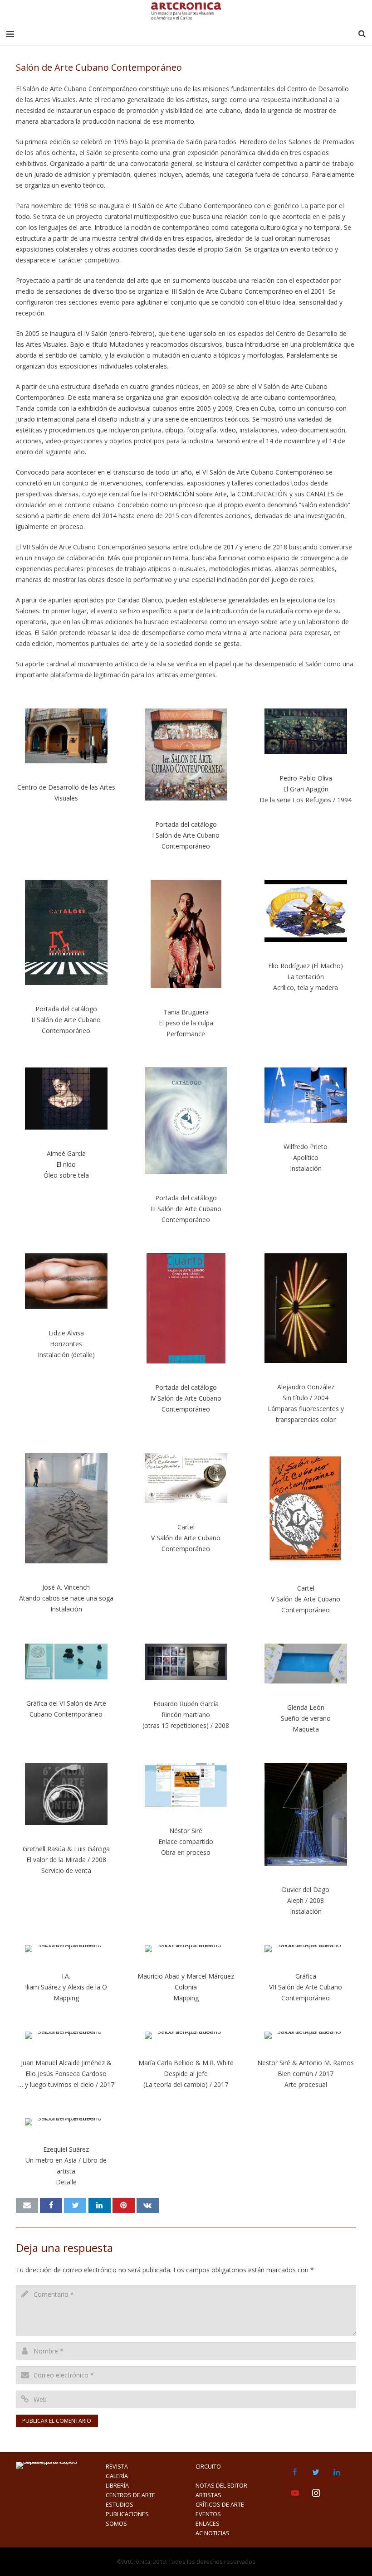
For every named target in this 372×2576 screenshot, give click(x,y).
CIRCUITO (208, 2467)
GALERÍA (117, 2476)
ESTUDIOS (120, 2505)
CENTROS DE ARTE (130, 2495)
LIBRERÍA (117, 2486)
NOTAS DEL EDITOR (221, 2486)
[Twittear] (75, 2206)
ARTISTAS (208, 2495)
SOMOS (116, 2524)
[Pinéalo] (124, 2206)
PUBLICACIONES (127, 2514)
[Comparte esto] (51, 2206)
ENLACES (208, 2524)
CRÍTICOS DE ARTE (220, 2505)
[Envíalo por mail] (27, 2206)
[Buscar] (362, 34)
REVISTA (117, 2467)
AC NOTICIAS (213, 2533)
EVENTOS (208, 2514)
